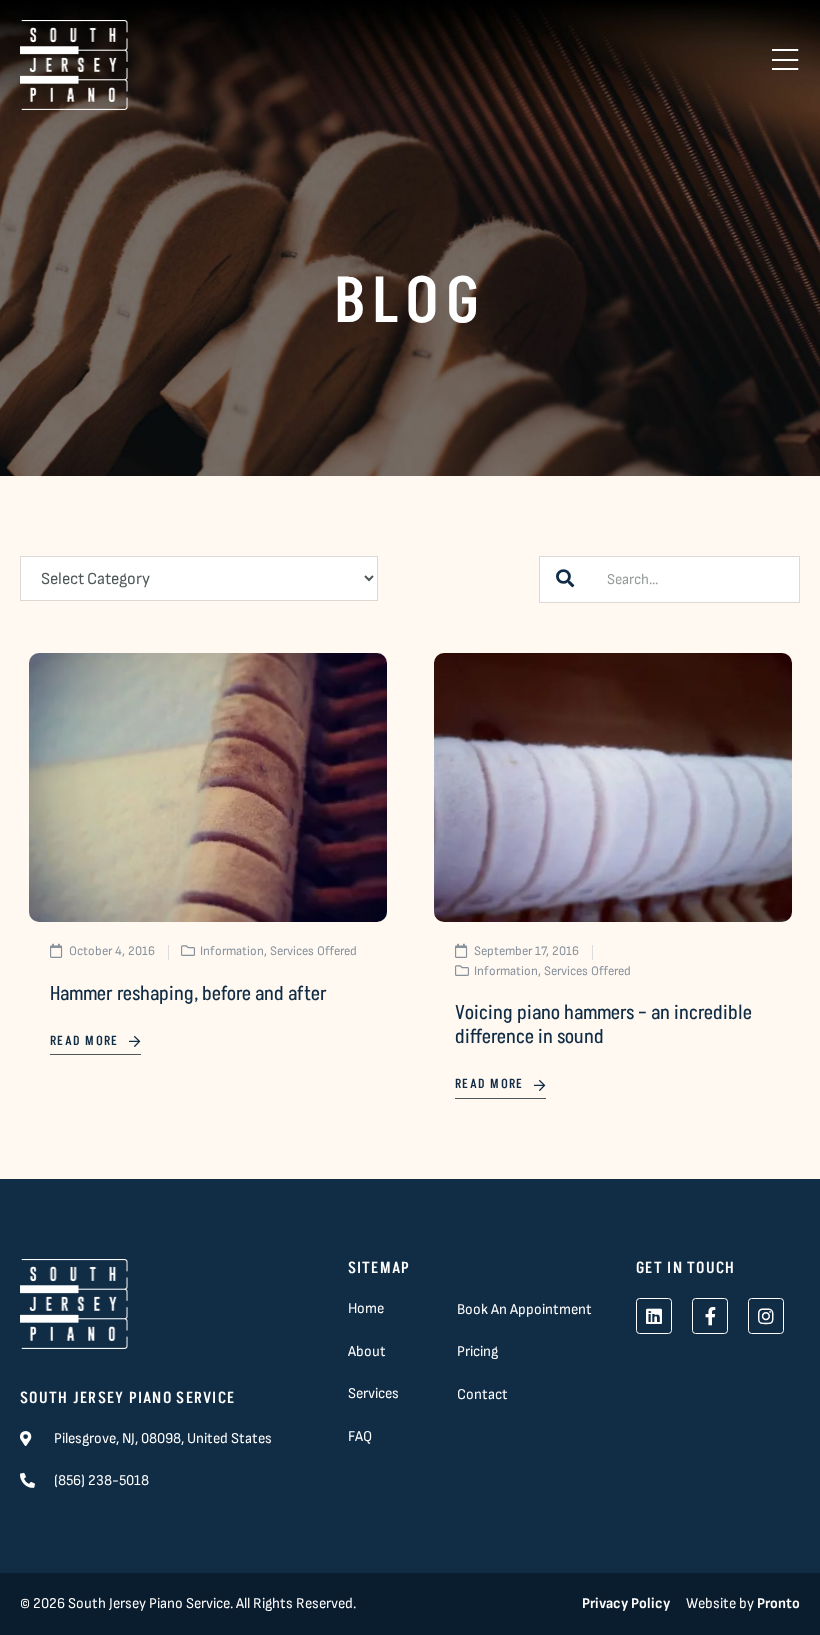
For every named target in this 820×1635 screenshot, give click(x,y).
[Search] (565, 579)
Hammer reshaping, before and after (188, 994)
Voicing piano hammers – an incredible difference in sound (603, 1025)
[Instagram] (766, 1316)
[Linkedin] (654, 1316)
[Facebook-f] (710, 1316)
